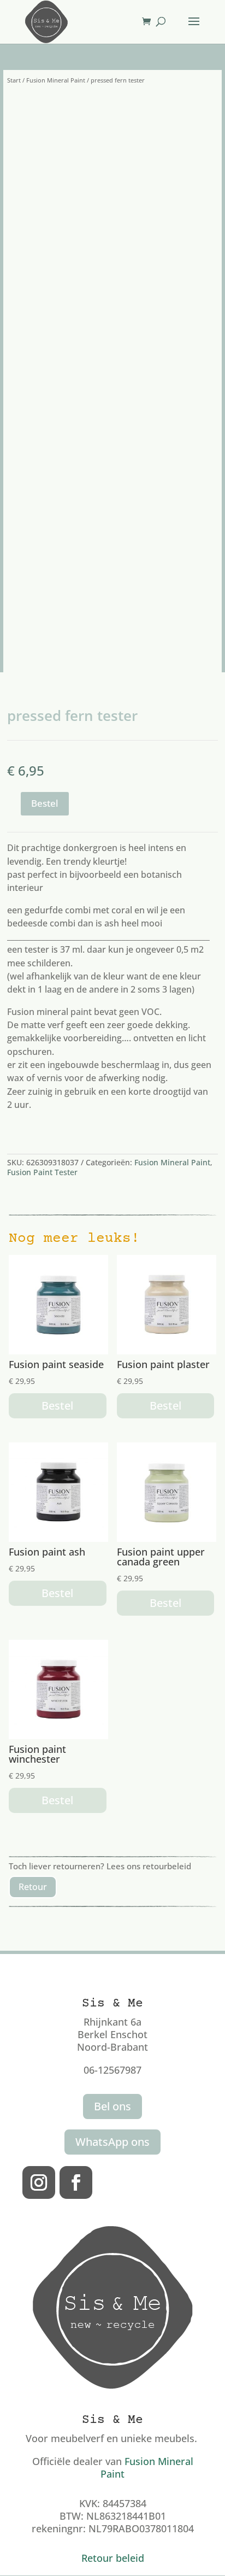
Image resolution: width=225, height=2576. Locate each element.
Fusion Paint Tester (42, 1172)
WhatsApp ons (112, 2142)
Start (14, 80)
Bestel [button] (57, 1406)
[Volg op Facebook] (76, 2182)
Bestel (45, 803)
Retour (33, 1887)
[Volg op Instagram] (39, 2182)
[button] (182, 111)
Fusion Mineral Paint (56, 80)
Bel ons (112, 2106)
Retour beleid (113, 2558)
